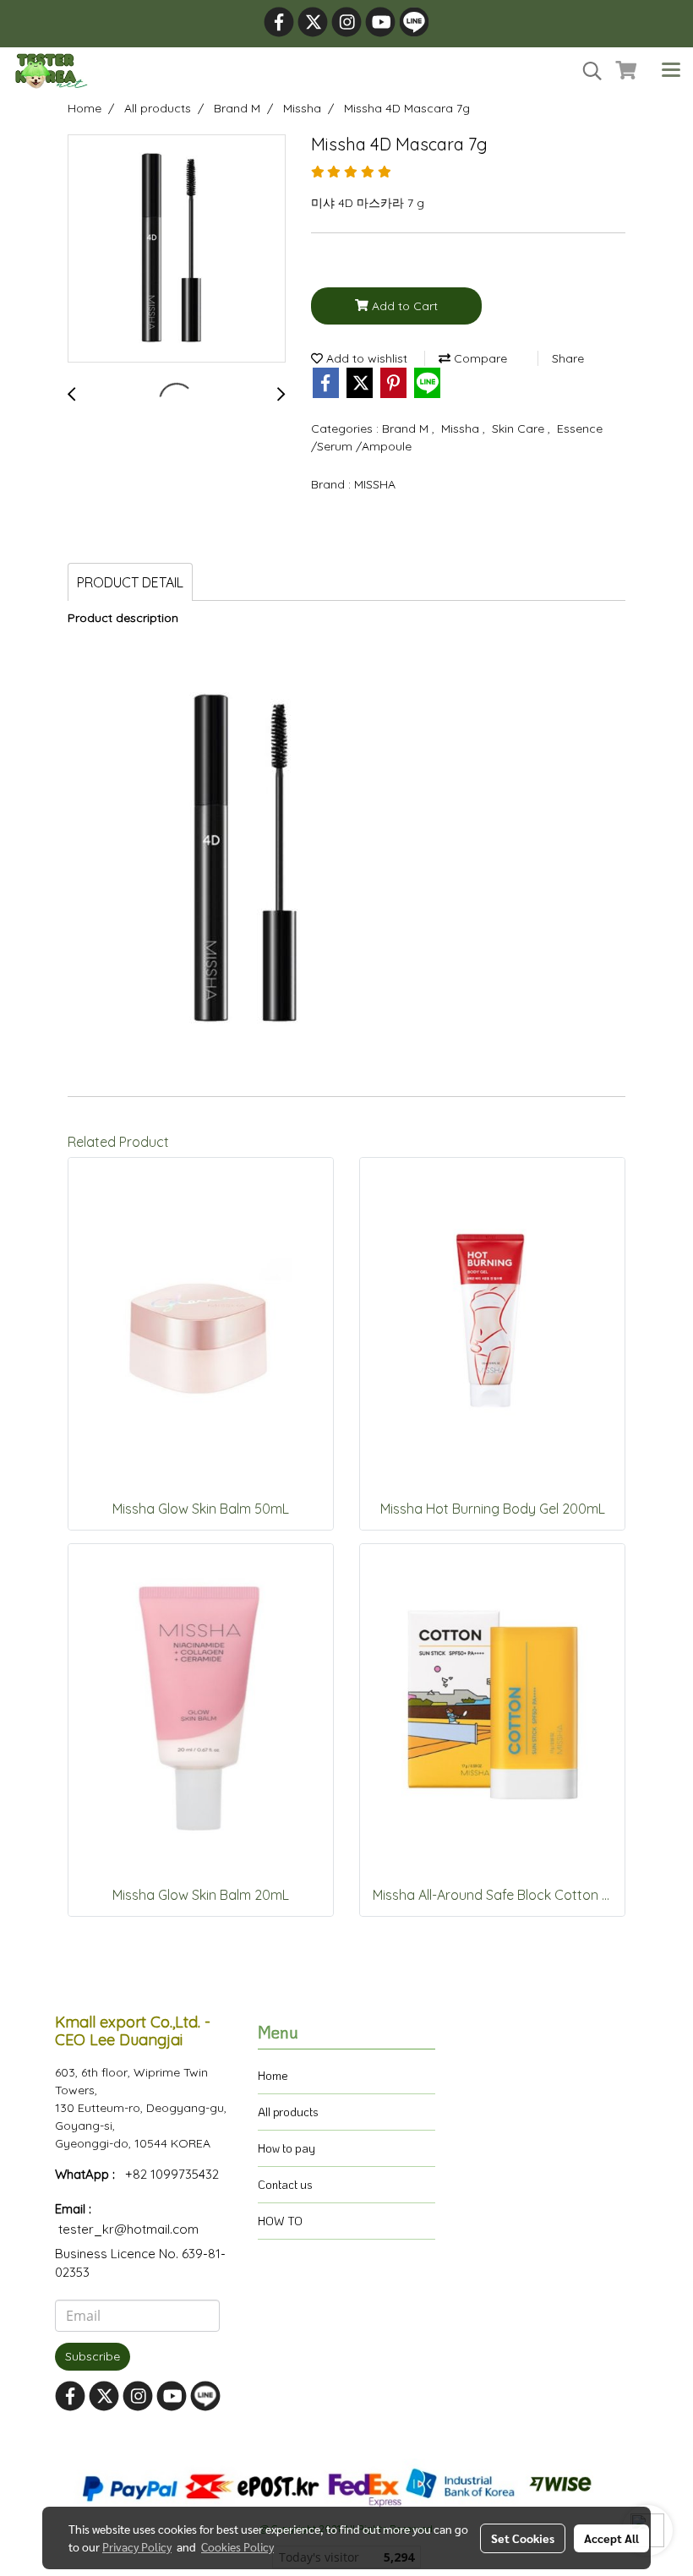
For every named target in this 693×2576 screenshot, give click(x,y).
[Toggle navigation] (671, 71)
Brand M (407, 428)
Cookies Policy (237, 2546)
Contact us (285, 2184)
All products (288, 2112)
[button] (587, 71)
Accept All (611, 2538)
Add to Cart (403, 306)
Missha (462, 428)
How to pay (286, 2148)
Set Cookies (523, 2538)
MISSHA (375, 484)
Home (273, 2075)
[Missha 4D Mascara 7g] (177, 249)
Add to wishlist (365, 358)
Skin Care (520, 428)
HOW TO (280, 2221)
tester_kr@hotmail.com (128, 2229)
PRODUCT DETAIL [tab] (130, 582)
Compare (479, 358)
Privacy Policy (137, 2546)
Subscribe (93, 2356)
